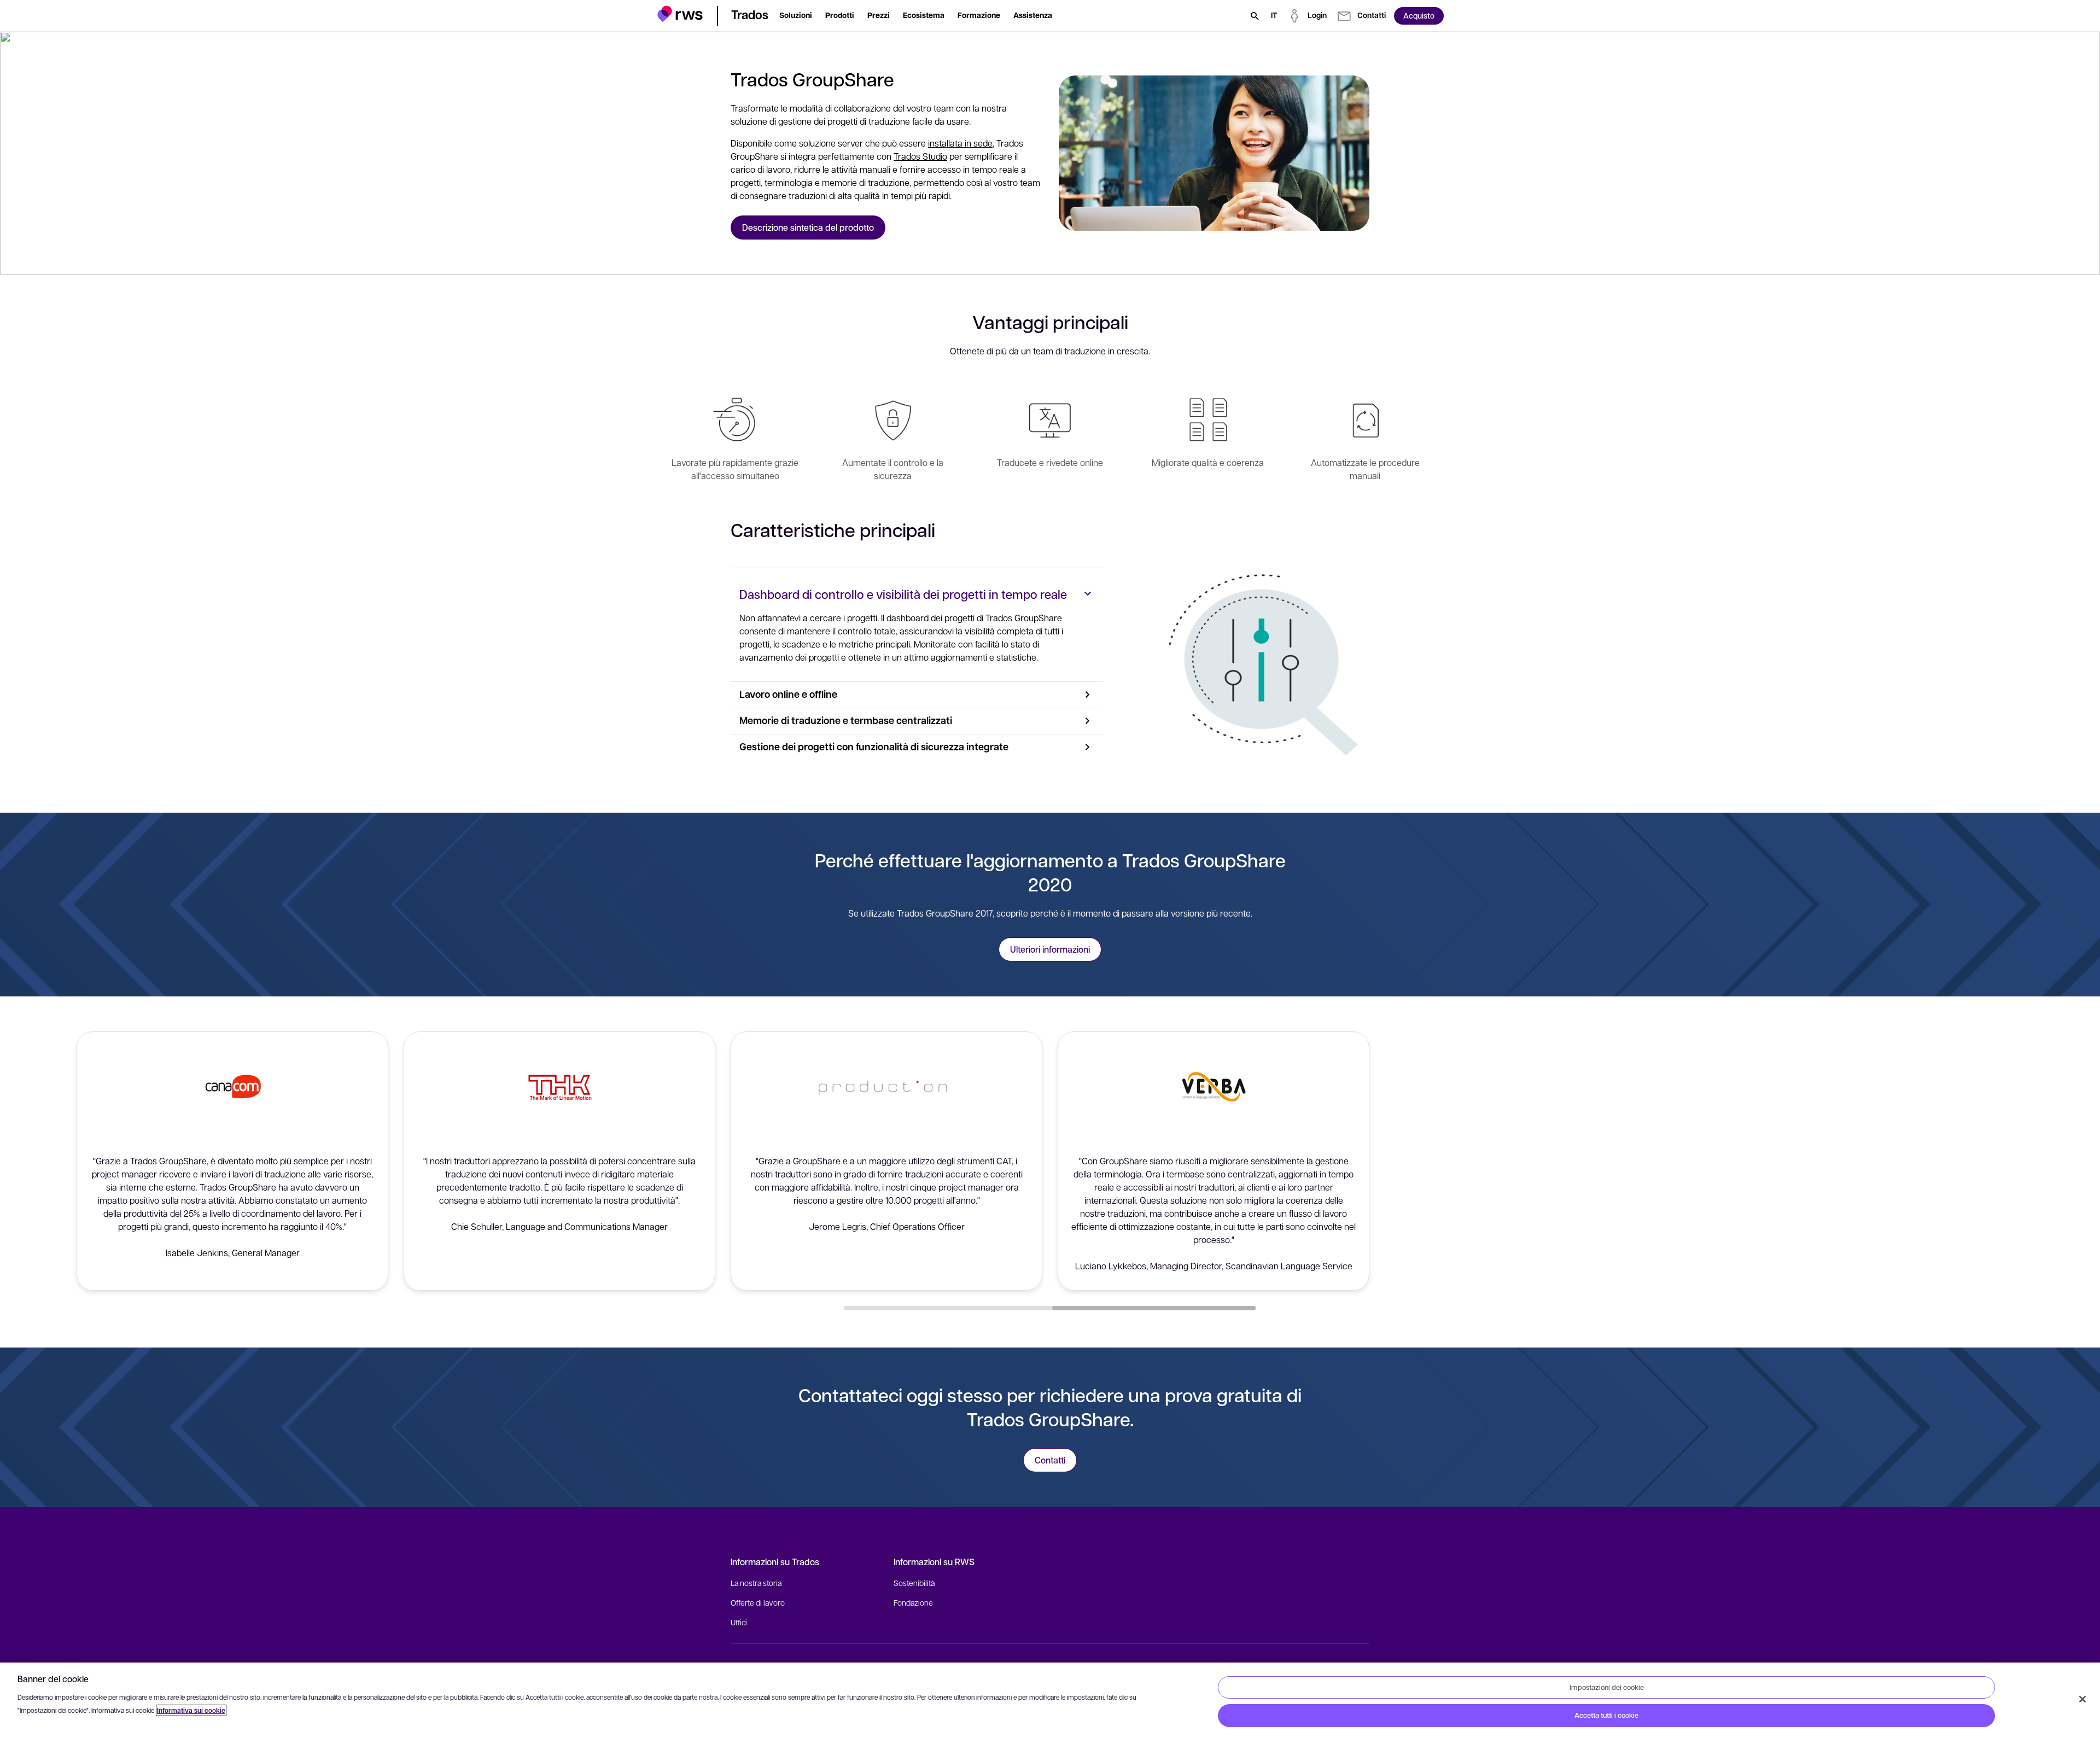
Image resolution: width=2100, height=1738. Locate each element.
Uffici (739, 1622)
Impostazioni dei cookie (1607, 1687)
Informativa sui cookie (191, 1710)
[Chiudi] (2082, 1699)
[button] (680, 14)
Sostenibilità (914, 1583)
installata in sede (960, 143)
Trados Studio (920, 156)
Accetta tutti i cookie (1606, 1715)
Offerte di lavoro (758, 1602)
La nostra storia (756, 1583)
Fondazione (913, 1602)
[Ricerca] (1255, 16)
